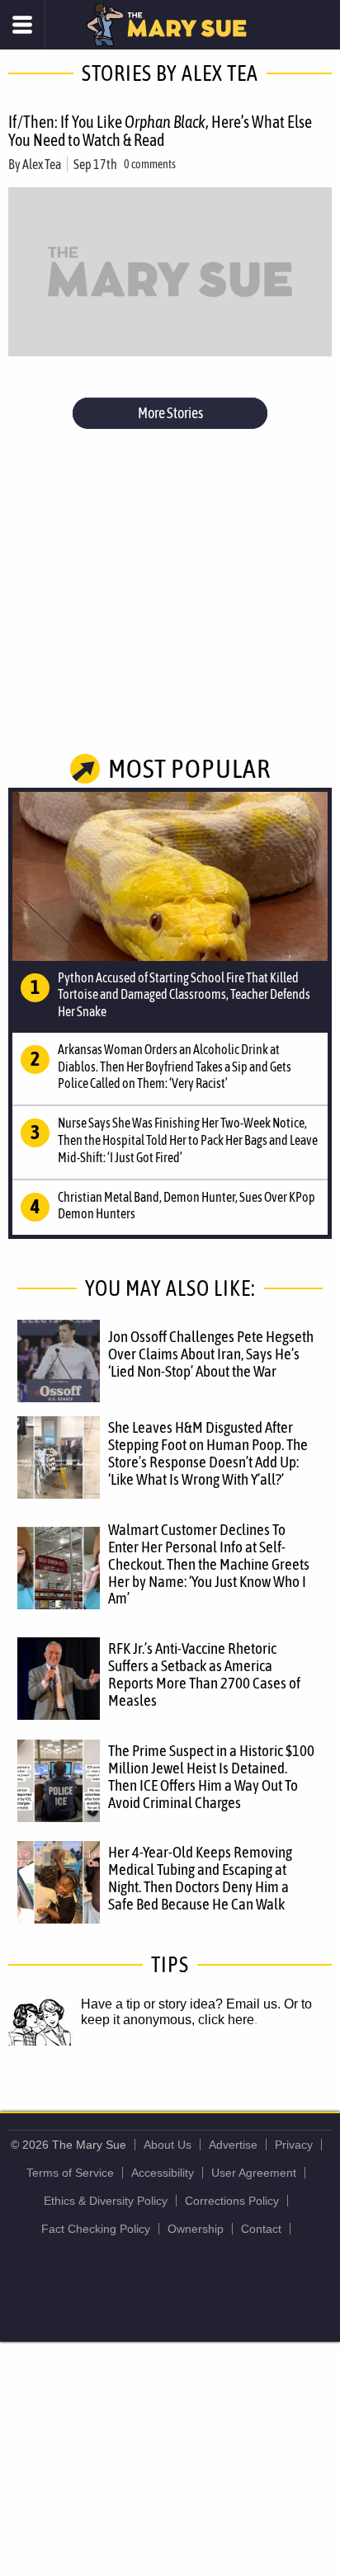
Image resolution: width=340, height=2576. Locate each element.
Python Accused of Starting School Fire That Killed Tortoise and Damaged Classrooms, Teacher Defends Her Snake (184, 995)
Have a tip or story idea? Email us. (181, 2004)
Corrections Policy (232, 2201)
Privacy (294, 2145)
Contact (261, 2229)
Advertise (233, 2145)
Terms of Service (70, 2173)
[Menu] (23, 25)
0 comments (150, 164)
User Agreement (254, 2173)
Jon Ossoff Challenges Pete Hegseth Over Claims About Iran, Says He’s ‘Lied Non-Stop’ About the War (211, 1354)
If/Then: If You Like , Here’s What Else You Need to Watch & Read (160, 131)
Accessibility (163, 2173)
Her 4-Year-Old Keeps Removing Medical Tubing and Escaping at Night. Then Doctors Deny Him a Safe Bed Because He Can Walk (200, 1878)
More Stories (170, 413)
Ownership (196, 2229)
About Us (168, 2145)
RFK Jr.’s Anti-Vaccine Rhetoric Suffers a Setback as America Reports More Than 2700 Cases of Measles (204, 1674)
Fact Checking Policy (96, 2229)
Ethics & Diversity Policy (106, 2201)
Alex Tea (42, 164)
